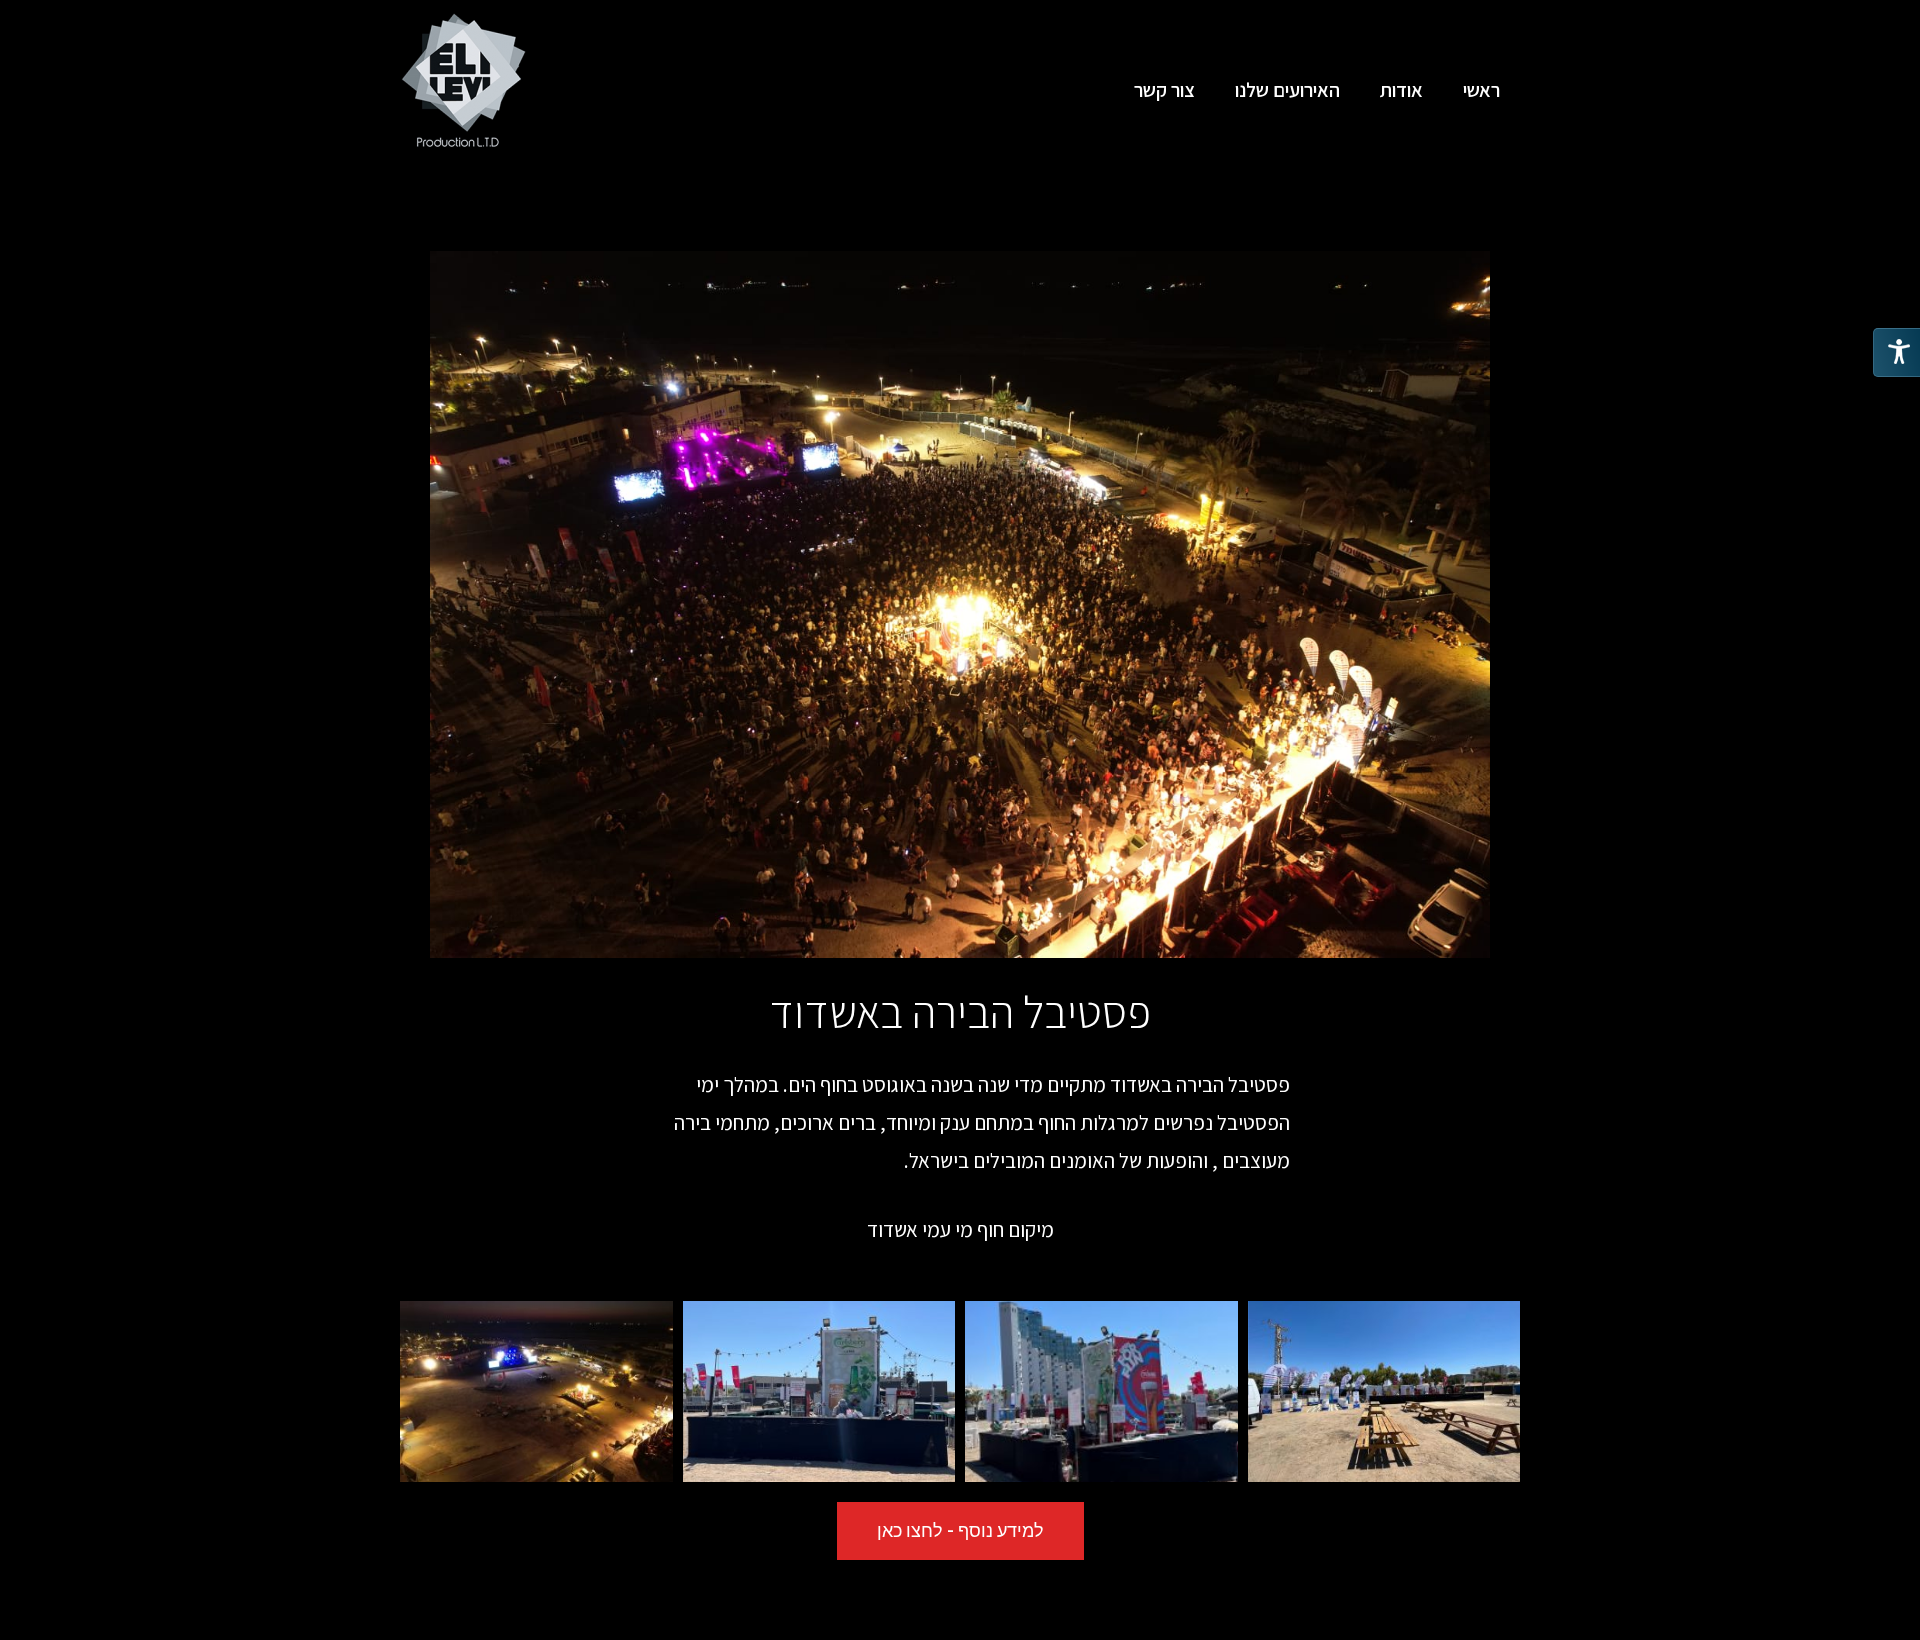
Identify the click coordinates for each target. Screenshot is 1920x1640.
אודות (1401, 90)
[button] (960, 1531)
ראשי (1481, 90)
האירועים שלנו (1287, 90)
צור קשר (1164, 90)
